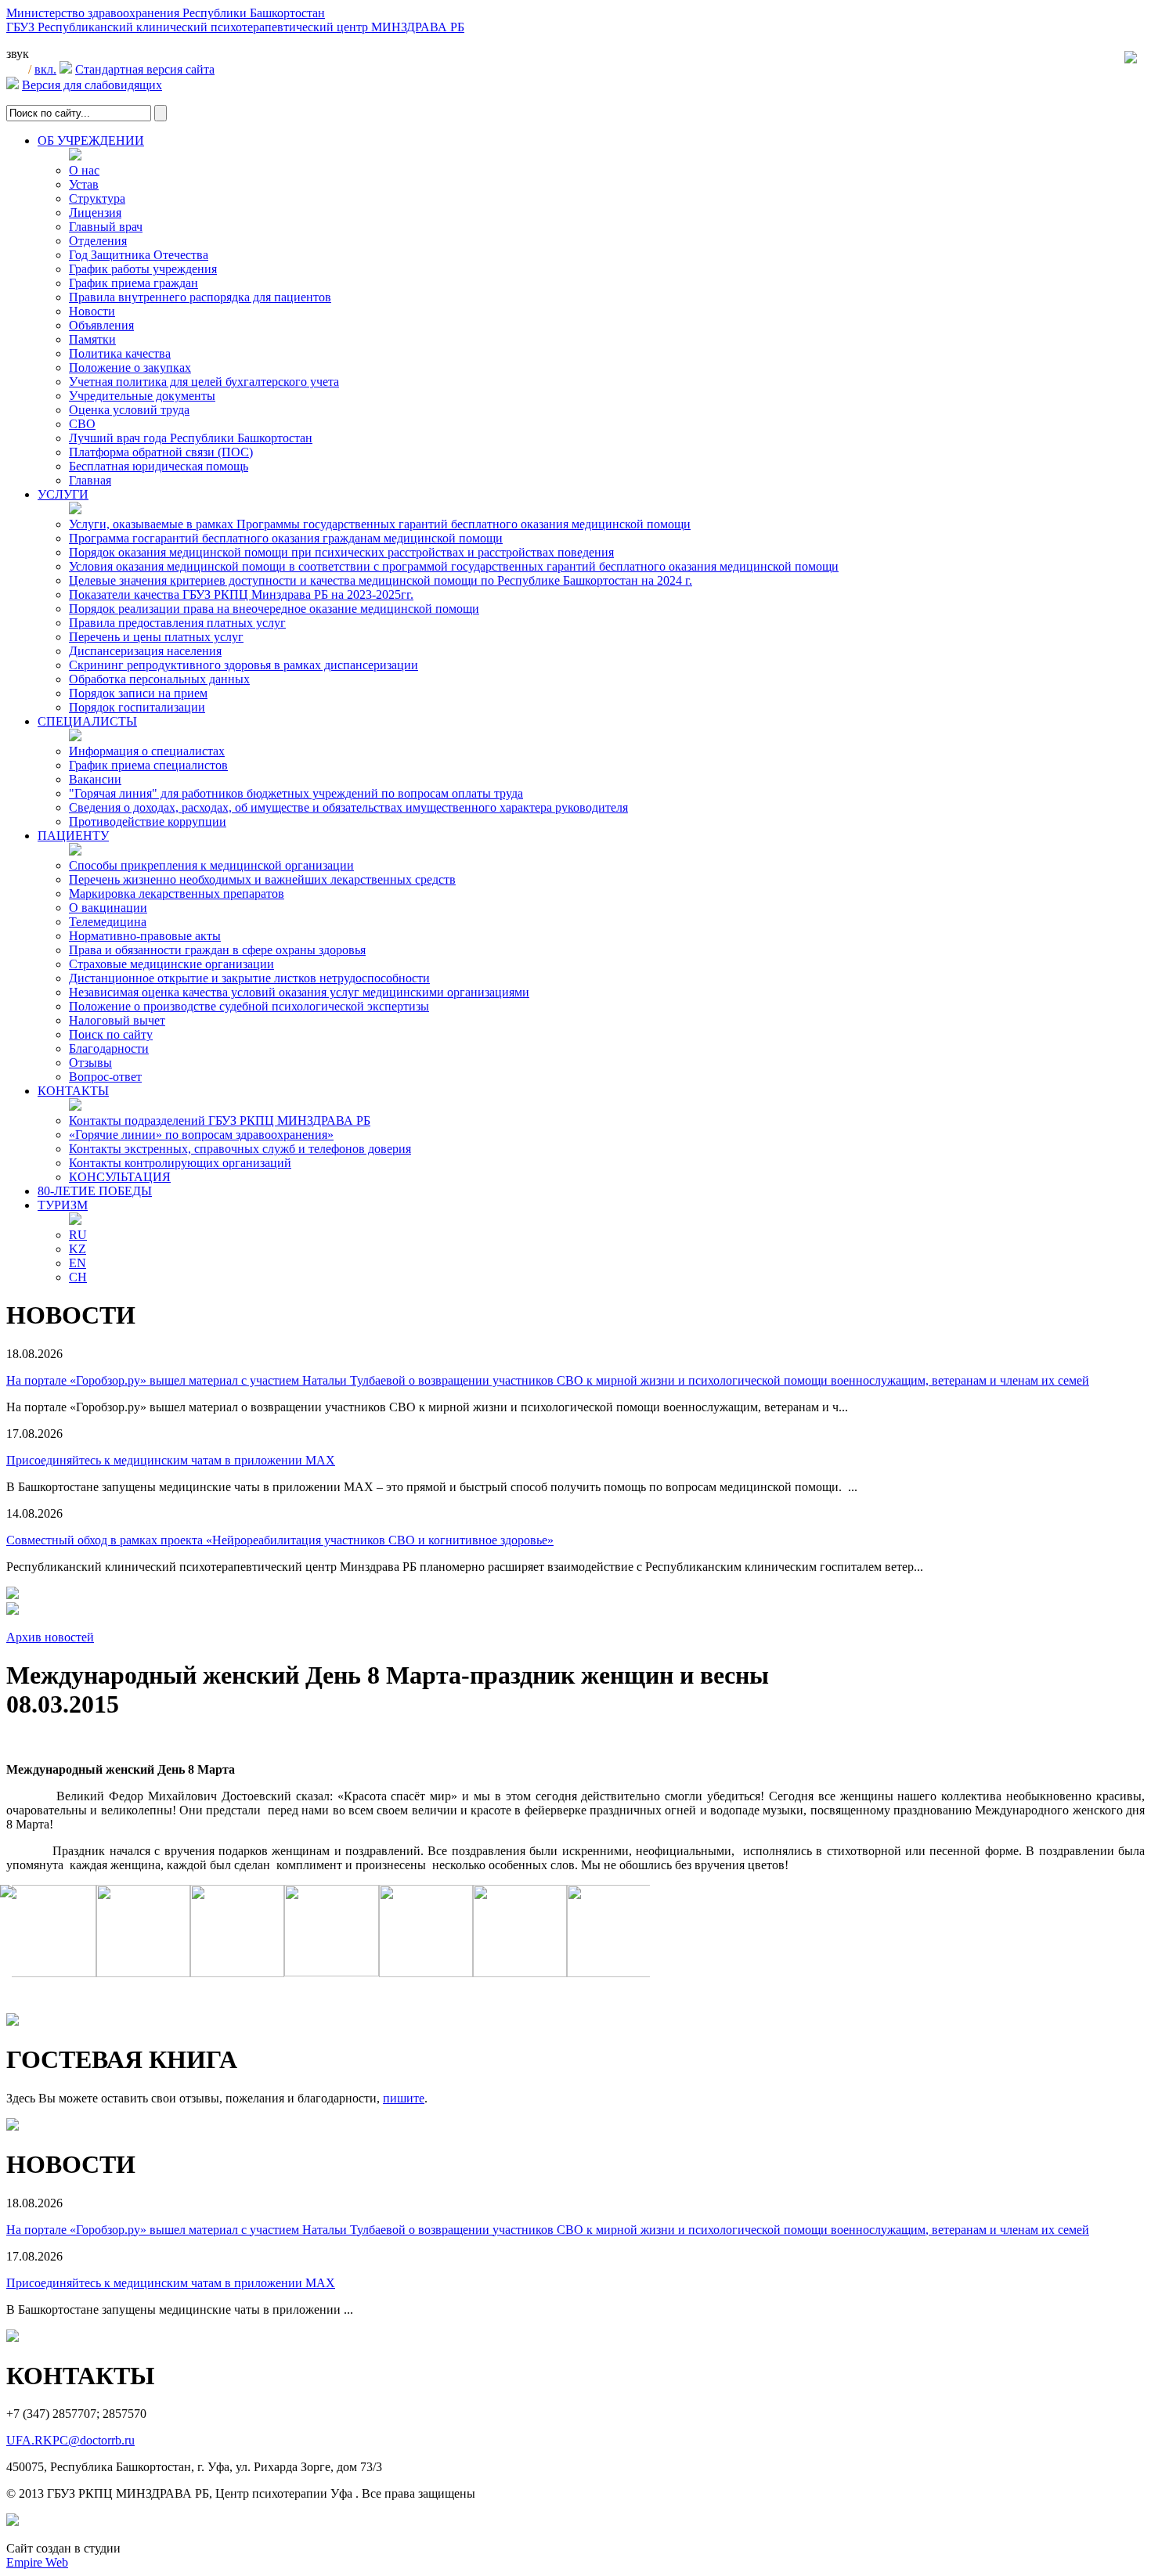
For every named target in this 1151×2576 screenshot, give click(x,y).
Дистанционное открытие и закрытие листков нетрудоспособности (249, 978)
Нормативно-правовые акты (145, 936)
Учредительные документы (142, 396)
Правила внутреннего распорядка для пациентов (200, 297)
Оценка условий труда (129, 410)
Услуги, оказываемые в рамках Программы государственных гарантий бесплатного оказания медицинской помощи (380, 524)
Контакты (73, 1091)
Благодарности (109, 1048)
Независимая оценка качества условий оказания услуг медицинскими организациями (299, 992)
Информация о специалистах (147, 751)
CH (78, 1277)
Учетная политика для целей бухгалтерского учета (204, 382)
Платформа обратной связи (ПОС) (161, 452)
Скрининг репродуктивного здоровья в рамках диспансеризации (244, 665)
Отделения (98, 241)
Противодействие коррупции (148, 821)
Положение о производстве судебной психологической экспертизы (249, 1006)
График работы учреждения (143, 269)
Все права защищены (419, 2493)
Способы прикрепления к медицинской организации (211, 865)
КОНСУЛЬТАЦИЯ (120, 1177)
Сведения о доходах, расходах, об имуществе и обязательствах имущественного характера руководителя (348, 807)
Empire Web (37, 2562)
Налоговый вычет (117, 1020)
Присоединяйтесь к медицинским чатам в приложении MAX (171, 1460)
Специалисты (87, 721)
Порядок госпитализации (137, 707)
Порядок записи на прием (138, 693)
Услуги (63, 494)
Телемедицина (108, 922)
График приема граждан (134, 283)
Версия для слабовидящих (92, 85)
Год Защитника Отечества (139, 255)
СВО (82, 424)
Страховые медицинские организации (171, 964)
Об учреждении (91, 141)
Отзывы (90, 1063)
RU (78, 1235)
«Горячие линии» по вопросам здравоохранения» (201, 1135)
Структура (97, 198)
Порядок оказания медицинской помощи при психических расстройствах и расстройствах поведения (341, 552)
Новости (92, 311)
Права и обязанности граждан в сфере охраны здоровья (217, 950)
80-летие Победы (95, 1191)
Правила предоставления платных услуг (177, 623)
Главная (90, 480)
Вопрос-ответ (105, 1077)
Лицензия (95, 213)
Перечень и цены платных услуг (156, 637)
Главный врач (106, 227)
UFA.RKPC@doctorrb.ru (70, 2440)
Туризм (63, 1205)
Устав (84, 184)
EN (78, 1263)
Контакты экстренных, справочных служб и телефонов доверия (240, 1149)
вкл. (45, 69)
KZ (78, 1249)
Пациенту (73, 836)
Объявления (101, 325)
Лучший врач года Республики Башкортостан (191, 438)
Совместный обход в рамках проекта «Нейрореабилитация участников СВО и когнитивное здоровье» (280, 1540)
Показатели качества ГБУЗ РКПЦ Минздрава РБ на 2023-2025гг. (241, 594)
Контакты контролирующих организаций (180, 1163)
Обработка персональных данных (159, 679)
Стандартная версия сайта (145, 69)
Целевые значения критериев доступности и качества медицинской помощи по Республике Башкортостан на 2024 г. (381, 580)
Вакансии (95, 779)
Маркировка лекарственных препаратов (177, 893)
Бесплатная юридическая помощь (159, 466)
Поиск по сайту (111, 1034)
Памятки (92, 339)
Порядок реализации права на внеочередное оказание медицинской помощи (274, 609)
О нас (84, 170)
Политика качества (120, 353)
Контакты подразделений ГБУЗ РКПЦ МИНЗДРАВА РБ (220, 1120)
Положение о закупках (130, 367)
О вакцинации (108, 908)
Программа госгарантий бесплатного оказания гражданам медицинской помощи (286, 538)
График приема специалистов (148, 765)
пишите (404, 2098)
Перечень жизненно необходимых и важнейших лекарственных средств (262, 879)
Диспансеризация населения (145, 651)
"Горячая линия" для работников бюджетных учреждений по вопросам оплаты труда (296, 793)
